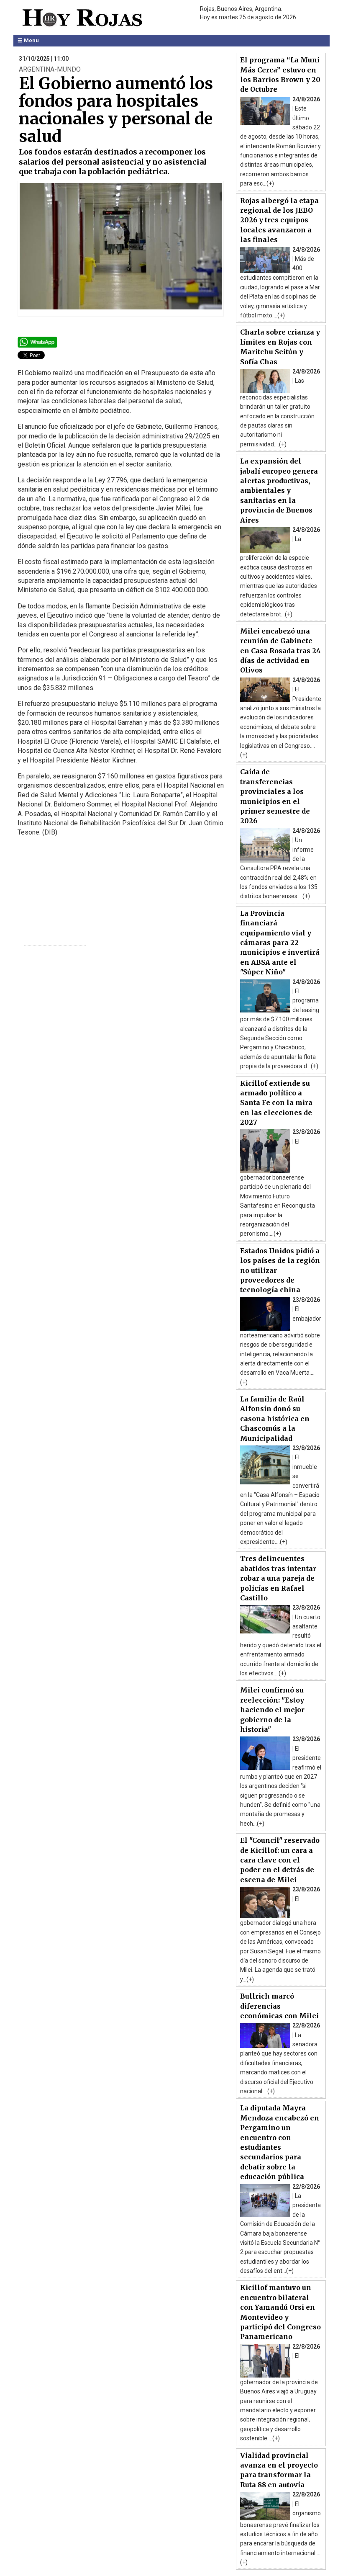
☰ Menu (28, 40)
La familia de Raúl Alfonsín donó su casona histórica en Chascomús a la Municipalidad (275, 1419)
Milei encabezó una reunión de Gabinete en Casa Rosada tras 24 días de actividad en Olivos (280, 651)
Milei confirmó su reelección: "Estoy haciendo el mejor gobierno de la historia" (272, 1710)
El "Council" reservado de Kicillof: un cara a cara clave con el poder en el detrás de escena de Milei (280, 1860)
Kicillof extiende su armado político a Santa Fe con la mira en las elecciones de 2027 (276, 1103)
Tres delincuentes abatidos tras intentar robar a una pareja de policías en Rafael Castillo (278, 1578)
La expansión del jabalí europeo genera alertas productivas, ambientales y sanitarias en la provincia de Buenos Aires (279, 490)
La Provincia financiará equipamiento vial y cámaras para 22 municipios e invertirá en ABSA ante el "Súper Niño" (280, 943)
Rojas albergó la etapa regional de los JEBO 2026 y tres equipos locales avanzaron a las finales (279, 220)
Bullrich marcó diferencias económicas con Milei (279, 2006)
